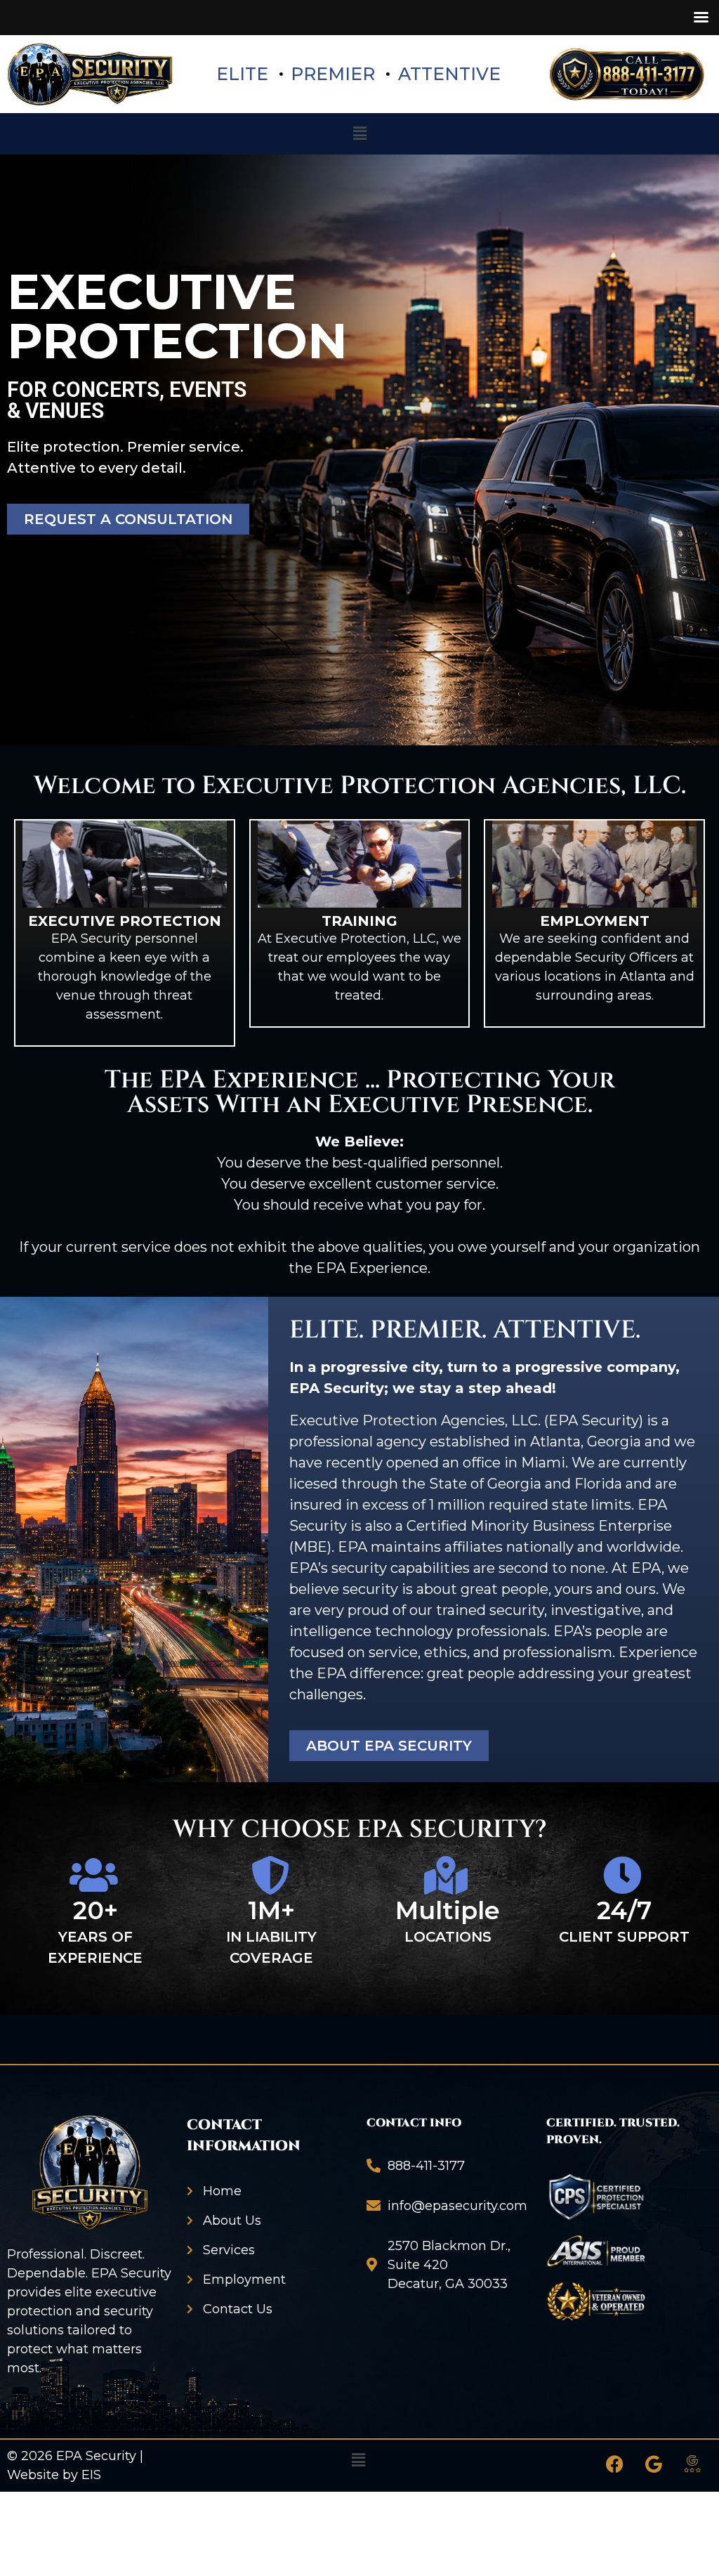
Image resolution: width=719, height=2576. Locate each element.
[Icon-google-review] (692, 2464)
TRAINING (359, 921)
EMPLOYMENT (595, 921)
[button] (359, 133)
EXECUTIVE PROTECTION (125, 921)
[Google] (654, 2464)
